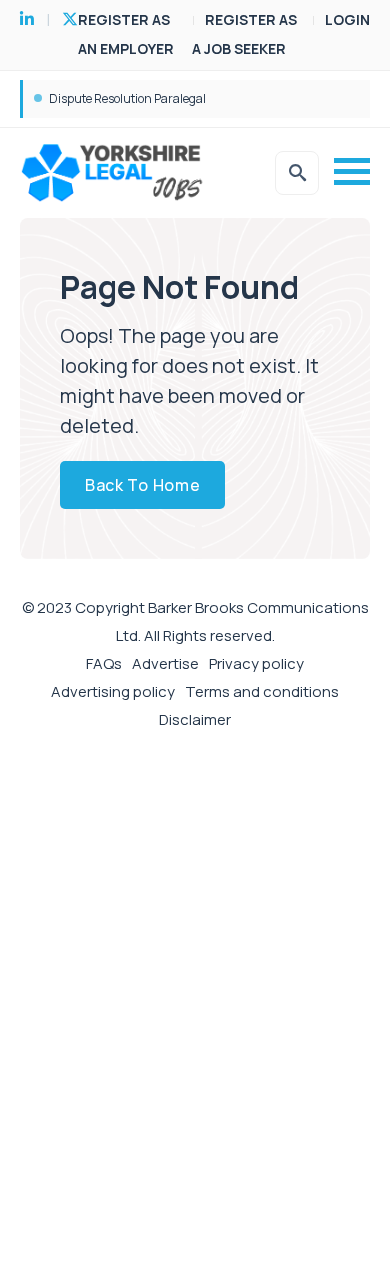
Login (347, 19)
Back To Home (142, 485)
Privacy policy (256, 663)
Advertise (165, 663)
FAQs (104, 663)
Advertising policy (113, 691)
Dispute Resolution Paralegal (127, 98)
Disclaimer (195, 719)
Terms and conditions (262, 691)
